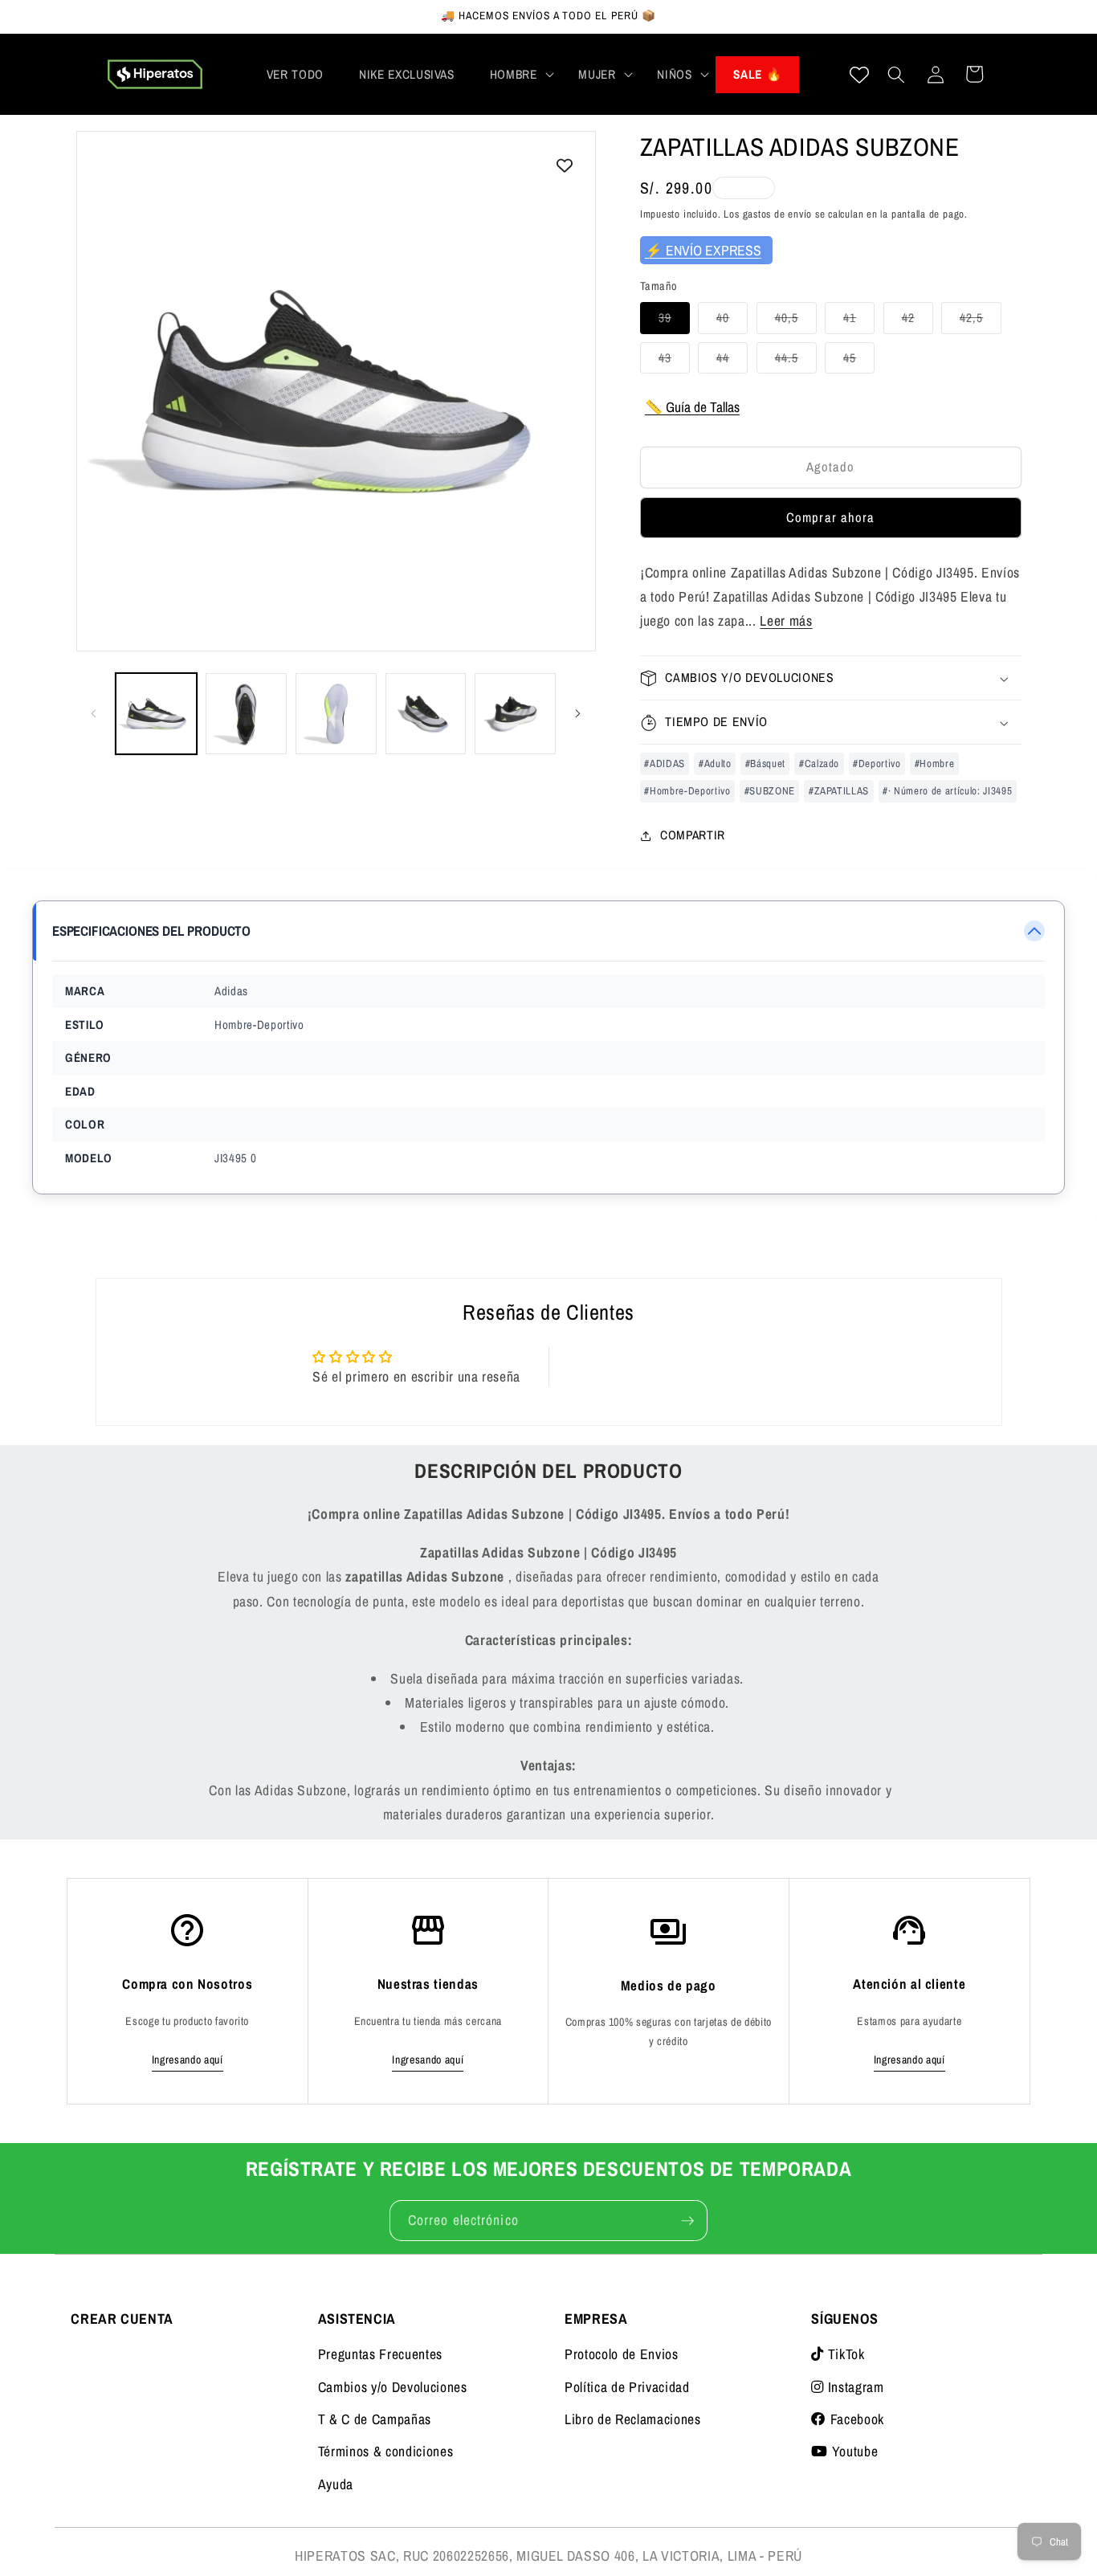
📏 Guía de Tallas (692, 407)
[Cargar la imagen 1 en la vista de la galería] (156, 714)
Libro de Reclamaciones (633, 2419)
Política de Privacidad (627, 2387)
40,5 (796, 322)
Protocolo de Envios (622, 2354)
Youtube (853, 2451)
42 (918, 322)
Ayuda (336, 2484)
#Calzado (819, 763)
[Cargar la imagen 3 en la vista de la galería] (336, 714)
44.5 (796, 361)
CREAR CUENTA (122, 2319)
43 (674, 361)
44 (732, 361)
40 (732, 322)
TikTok (844, 2354)
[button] (517, 75)
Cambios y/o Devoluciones (393, 2387)
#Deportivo (877, 763)
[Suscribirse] (687, 2221)
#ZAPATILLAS (839, 791)
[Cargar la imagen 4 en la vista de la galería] (426, 714)
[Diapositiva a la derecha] (578, 714)
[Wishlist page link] (859, 75)
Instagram (854, 2387)
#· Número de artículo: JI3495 (947, 791)
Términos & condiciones (386, 2451)
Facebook (855, 2419)
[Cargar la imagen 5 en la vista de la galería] (515, 714)
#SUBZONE (770, 791)
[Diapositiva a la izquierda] (94, 714)
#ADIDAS (665, 763)
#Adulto (715, 763)
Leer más (786, 621)
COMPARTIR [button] (693, 835)
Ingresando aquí (188, 2060)
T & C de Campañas (375, 2419)
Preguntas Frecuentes (380, 2354)
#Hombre (935, 763)
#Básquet (765, 763)
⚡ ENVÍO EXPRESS (703, 250)
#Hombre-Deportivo (687, 791)
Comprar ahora (830, 518)
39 (674, 322)
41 (859, 322)
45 (859, 361)
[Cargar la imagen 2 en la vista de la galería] (246, 714)
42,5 (981, 322)
